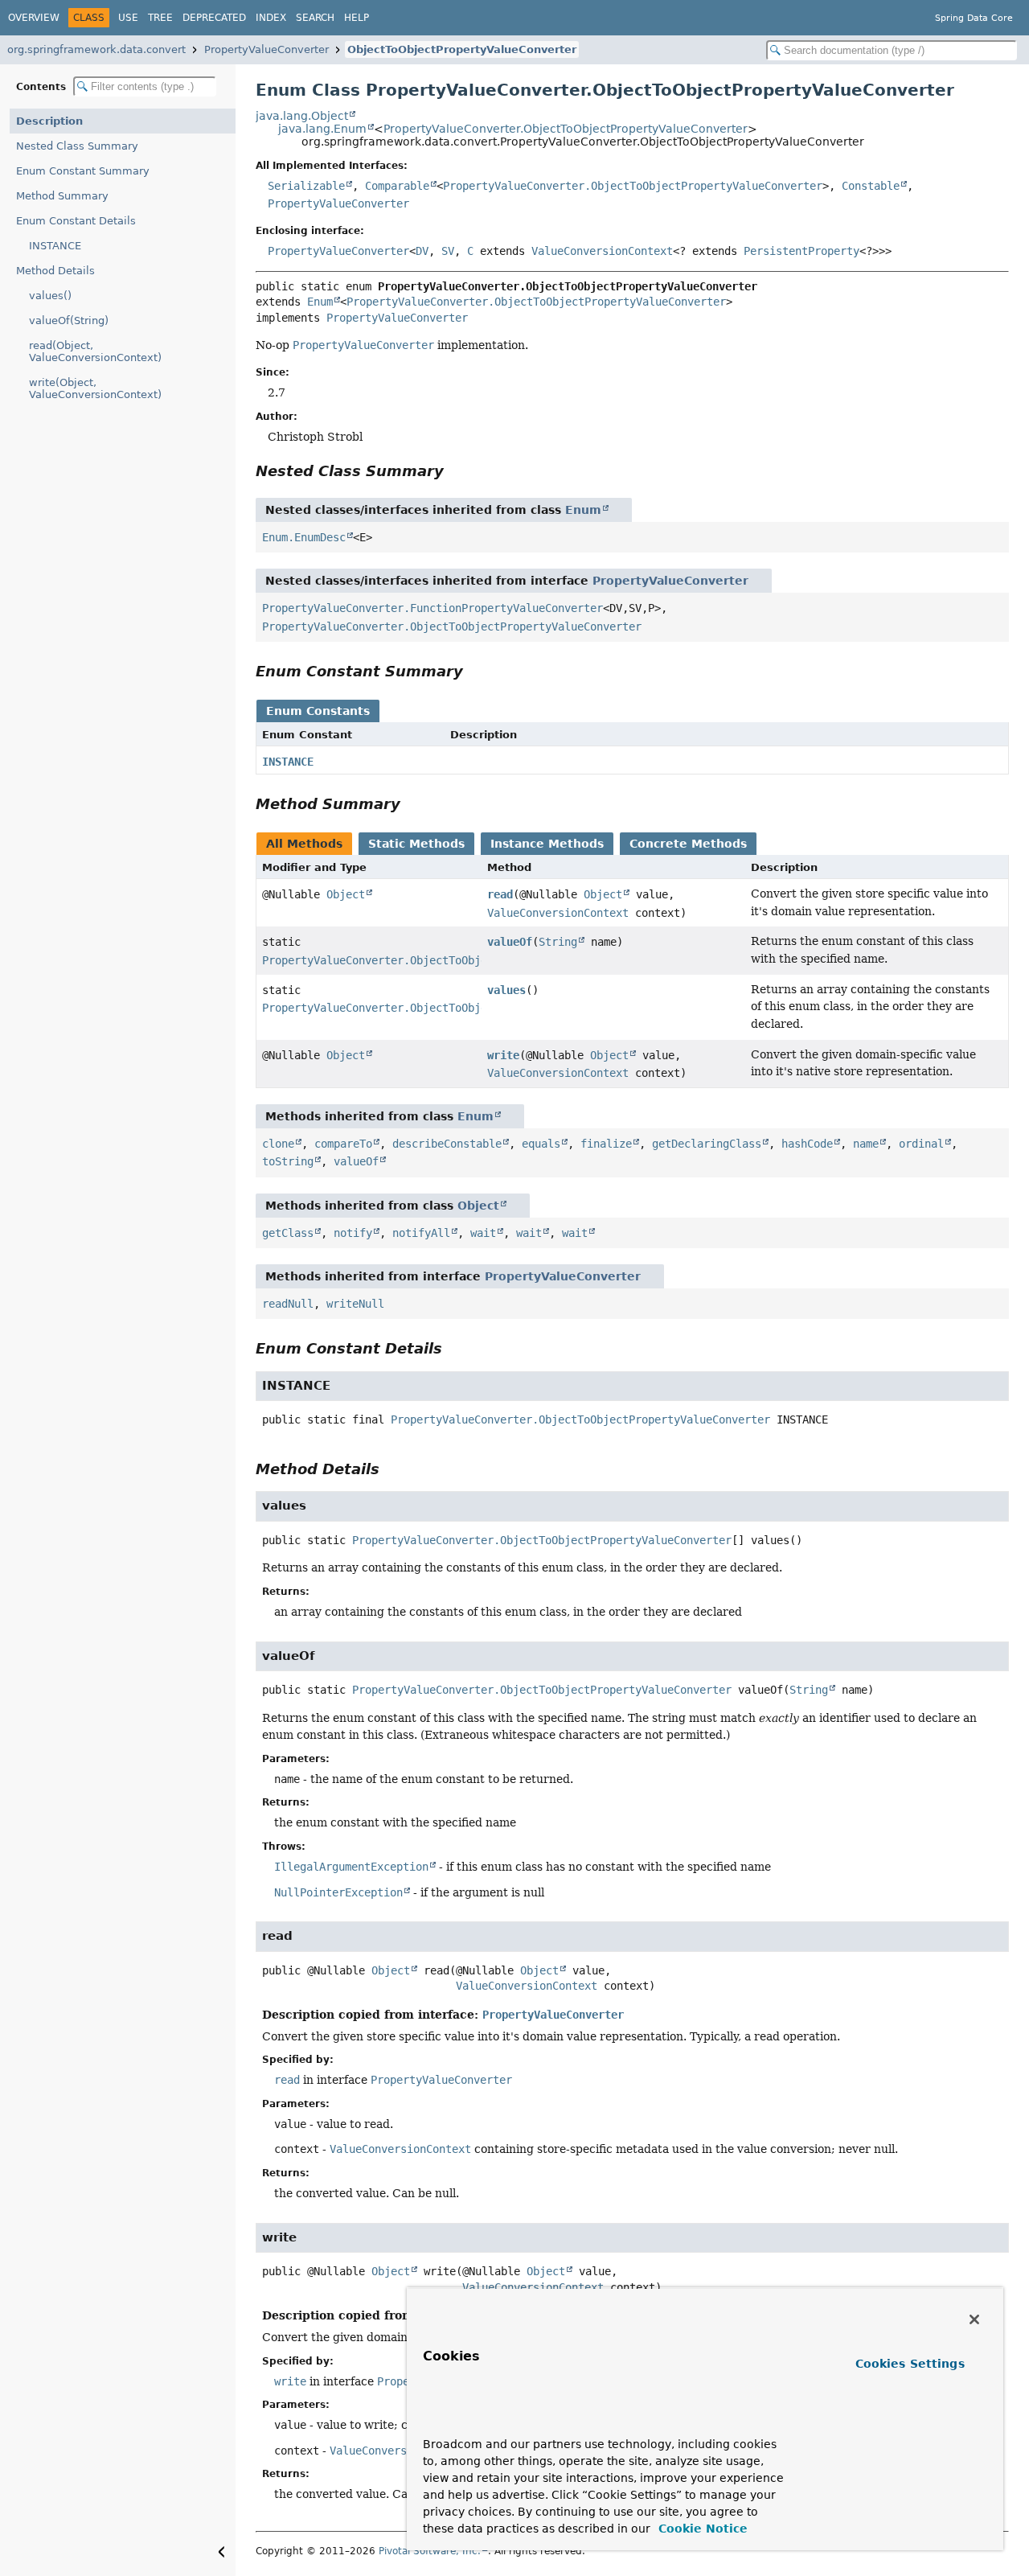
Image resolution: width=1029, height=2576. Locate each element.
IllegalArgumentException (351, 1867)
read (500, 894)
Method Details (55, 271)
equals (541, 1144)
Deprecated (214, 18)
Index (271, 18)
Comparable (397, 186)
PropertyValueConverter (266, 49)
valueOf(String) (69, 320)
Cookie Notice (701, 2529)
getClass (288, 1233)
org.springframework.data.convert (96, 49)
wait (483, 1233)
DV (422, 251)
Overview (34, 18)
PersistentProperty (801, 251)
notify (353, 1233)
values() (50, 296)
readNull (288, 1304)
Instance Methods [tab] (547, 844)
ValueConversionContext (602, 251)
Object (346, 894)
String (558, 942)
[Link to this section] (455, 471)
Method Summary (62, 196)
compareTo (343, 1144)
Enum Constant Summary (83, 171)
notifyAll (421, 1233)
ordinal (921, 1144)
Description (49, 121)
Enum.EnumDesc (304, 537)
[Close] (974, 2319)
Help (357, 18)
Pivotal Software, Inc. (430, 2551)
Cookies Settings (910, 2364)
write (503, 1055)
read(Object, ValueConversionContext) (95, 351)
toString (288, 1161)
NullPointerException (338, 1892)
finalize (606, 1144)
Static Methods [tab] (416, 844)
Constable (871, 186)
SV (448, 251)
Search (315, 18)
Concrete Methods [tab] (688, 844)
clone (278, 1144)
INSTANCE (55, 246)
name (866, 1144)
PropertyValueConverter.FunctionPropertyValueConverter (433, 608)
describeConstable (447, 1144)
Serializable (306, 186)
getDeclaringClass (707, 1144)
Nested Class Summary (77, 146)
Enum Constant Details (76, 221)
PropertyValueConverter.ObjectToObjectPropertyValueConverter (566, 129)
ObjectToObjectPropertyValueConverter (462, 49)
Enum (320, 302)
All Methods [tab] (304, 844)
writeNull (355, 1304)
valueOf (510, 942)
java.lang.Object (302, 116)
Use (128, 18)
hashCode (807, 1144)
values (506, 990)
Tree (160, 18)
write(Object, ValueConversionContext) (95, 388)
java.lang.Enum (322, 129)
